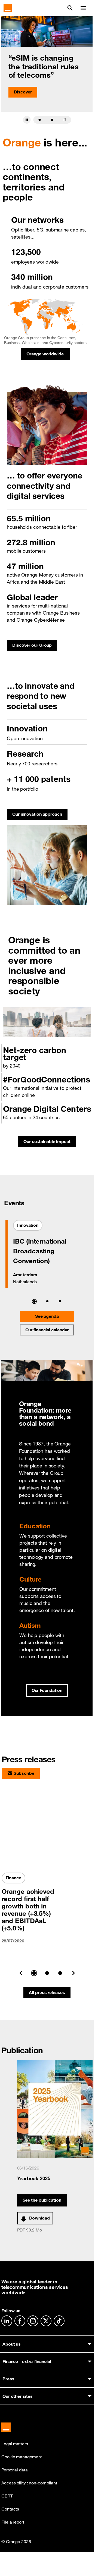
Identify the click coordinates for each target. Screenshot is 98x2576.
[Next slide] (73, 1973)
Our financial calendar (47, 1330)
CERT (7, 2496)
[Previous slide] (21, 1973)
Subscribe (24, 1773)
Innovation (30, 1227)
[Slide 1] (34, 1301)
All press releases (47, 1992)
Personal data (15, 2470)
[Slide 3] (60, 1301)
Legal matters (15, 2444)
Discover (23, 92)
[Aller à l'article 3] (65, 120)
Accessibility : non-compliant (29, 2483)
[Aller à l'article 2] (52, 120)
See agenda (47, 1316)
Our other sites (18, 2396)
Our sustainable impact (50, 1143)
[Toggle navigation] (83, 8)
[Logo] (8, 8)
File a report (13, 2522)
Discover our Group (35, 647)
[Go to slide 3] (60, 1973)
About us (12, 2344)
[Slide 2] (47, 1301)
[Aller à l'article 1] (39, 120)
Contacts (10, 2509)
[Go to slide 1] (34, 1973)
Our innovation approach (40, 816)
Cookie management (22, 2457)
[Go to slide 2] (47, 1973)
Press (8, 2379)
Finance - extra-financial (27, 2361)
